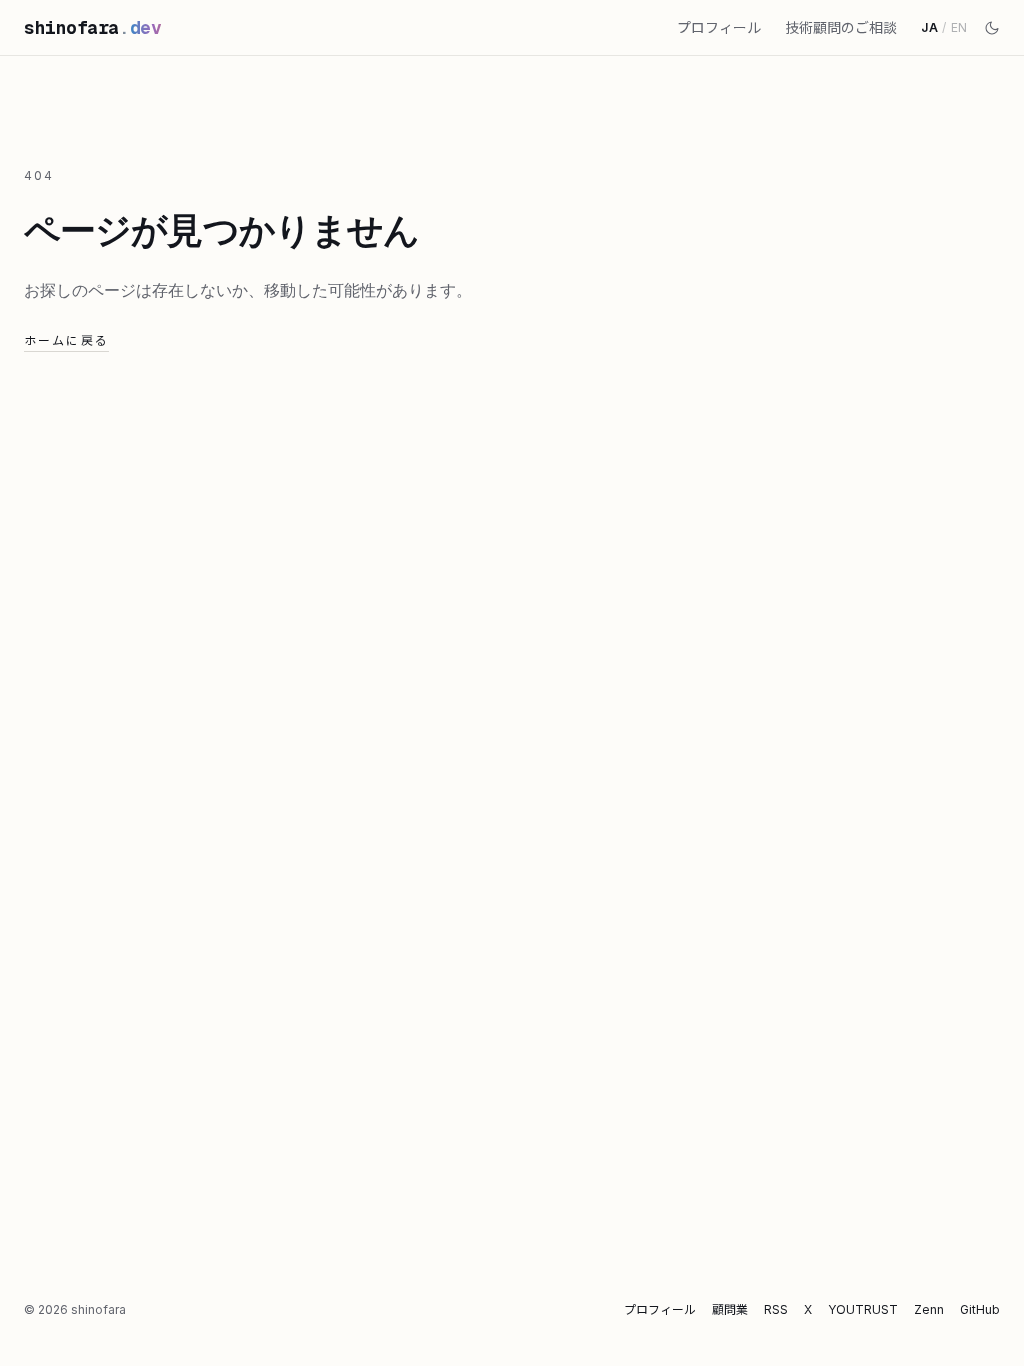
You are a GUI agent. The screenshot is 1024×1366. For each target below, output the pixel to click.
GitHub (980, 1309)
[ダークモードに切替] (992, 28)
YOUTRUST (863, 1309)
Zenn (929, 1309)
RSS (776, 1309)
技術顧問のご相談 (841, 27)
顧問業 (730, 1309)
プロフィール (719, 27)
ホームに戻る (66, 340)
